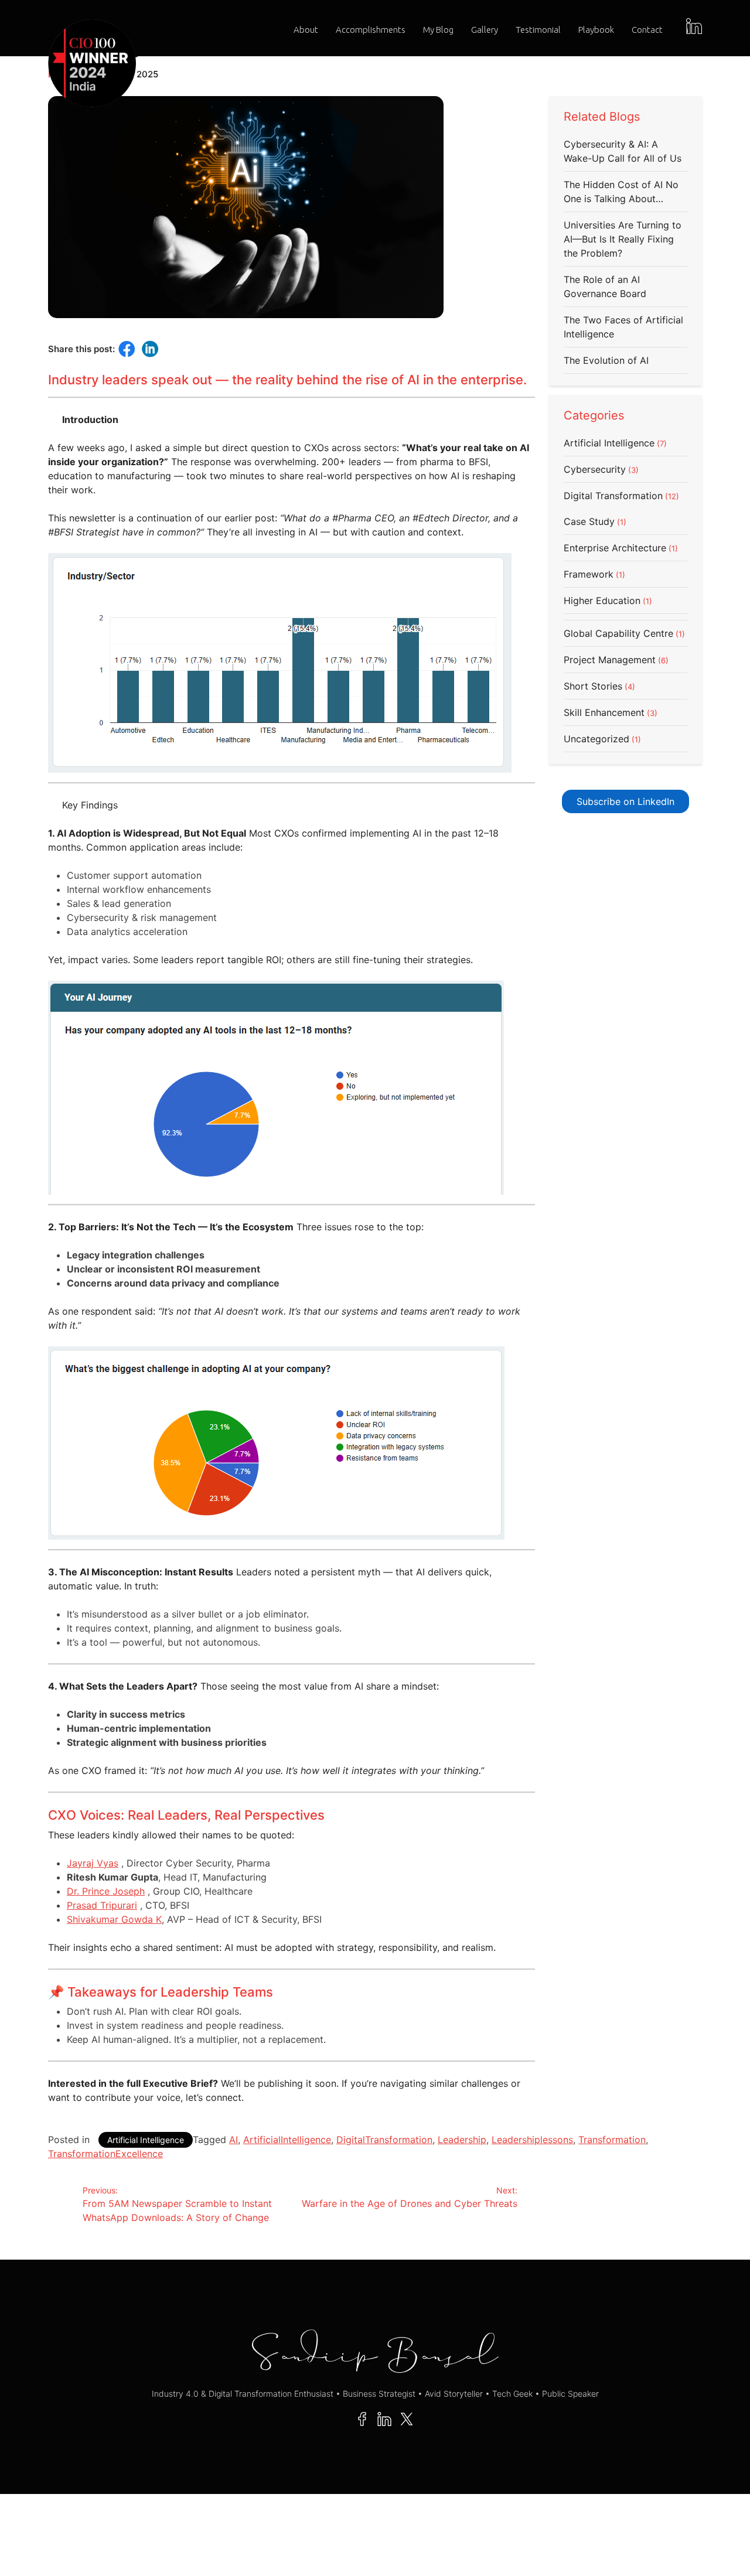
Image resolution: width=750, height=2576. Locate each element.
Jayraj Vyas (93, 1863)
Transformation (612, 2140)
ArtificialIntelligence (287, 2140)
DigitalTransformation (384, 2140)
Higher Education (602, 601)
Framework (589, 574)
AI (233, 2140)
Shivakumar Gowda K (114, 1919)
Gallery (485, 30)
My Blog (438, 30)
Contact (647, 30)
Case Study (589, 521)
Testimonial (538, 30)
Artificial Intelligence (609, 443)
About (306, 30)
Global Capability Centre (618, 633)
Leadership (462, 2140)
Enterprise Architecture (615, 548)
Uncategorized (596, 739)
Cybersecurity (595, 469)
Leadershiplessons (532, 2140)
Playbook (596, 30)
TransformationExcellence (105, 2154)
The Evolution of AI (606, 360)
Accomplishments (371, 30)
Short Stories (593, 686)
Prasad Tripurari (102, 1905)
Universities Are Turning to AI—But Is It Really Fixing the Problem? (623, 239)
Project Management (610, 660)
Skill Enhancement (604, 712)
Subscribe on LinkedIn (625, 801)
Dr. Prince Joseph (106, 1891)
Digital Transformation (613, 496)
